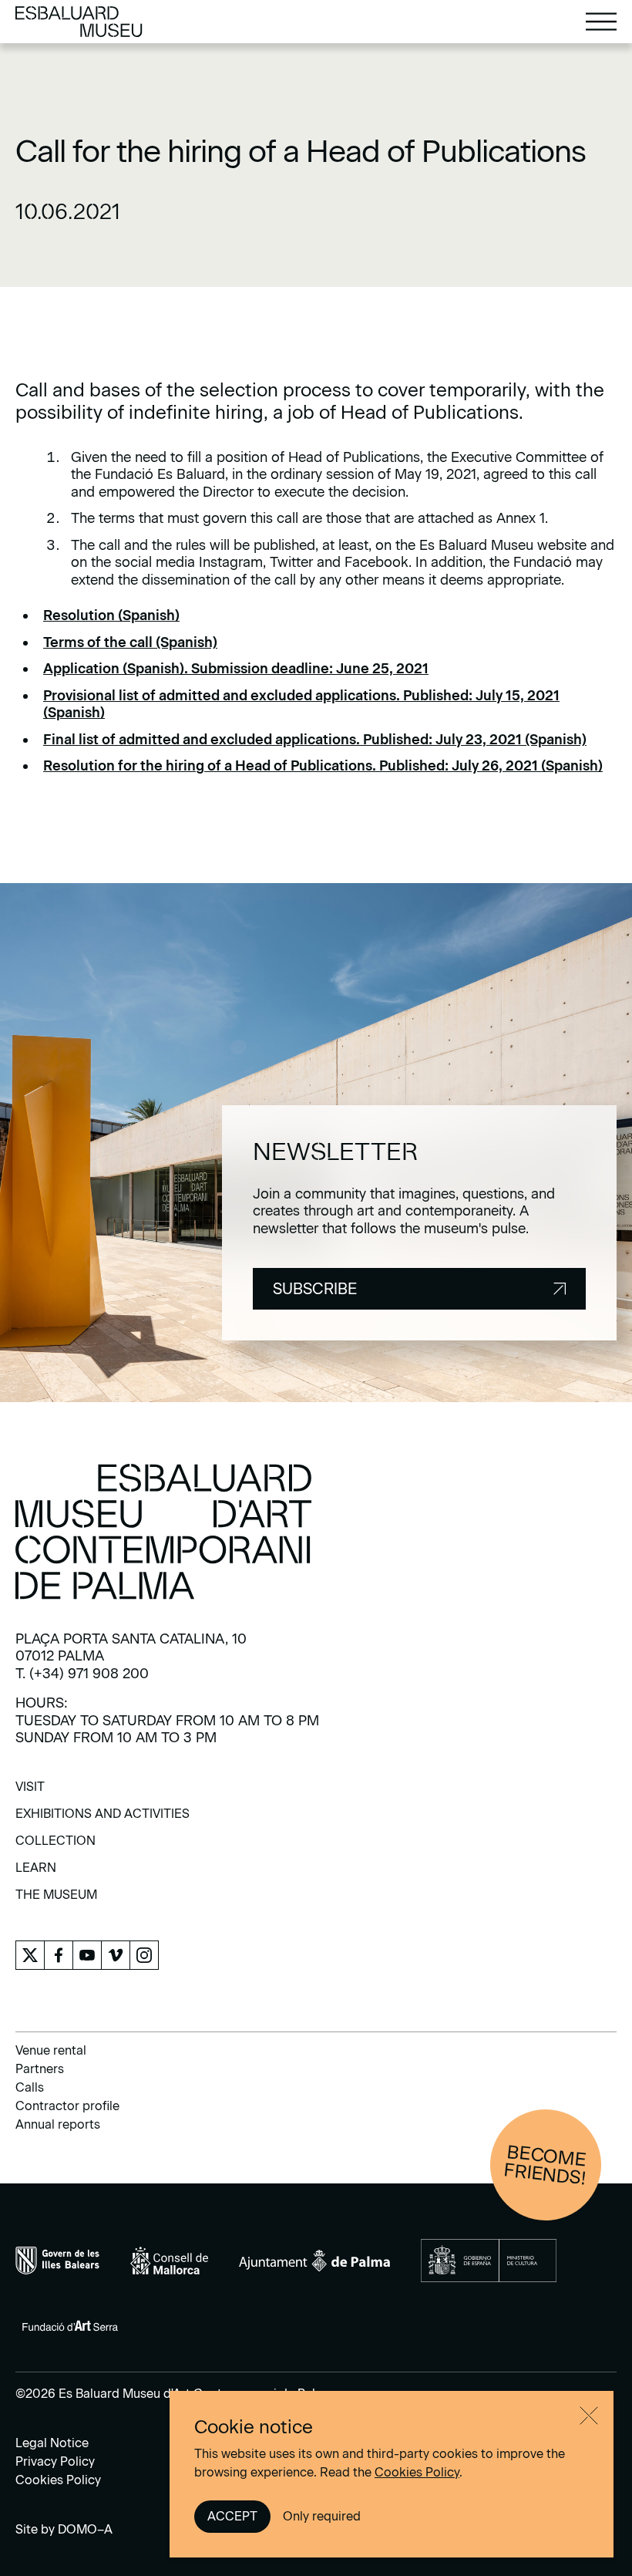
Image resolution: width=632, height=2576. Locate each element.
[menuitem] (30, 1792)
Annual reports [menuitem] (58, 2124)
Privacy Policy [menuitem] (55, 2461)
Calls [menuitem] (30, 2087)
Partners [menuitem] (40, 2069)
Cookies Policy (417, 2472)
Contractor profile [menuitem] (67, 2106)
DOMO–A (85, 2529)
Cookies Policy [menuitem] (58, 2480)
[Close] (589, 2416)
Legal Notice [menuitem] (52, 2443)
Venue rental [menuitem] (51, 2050)
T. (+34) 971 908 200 (82, 1674)
